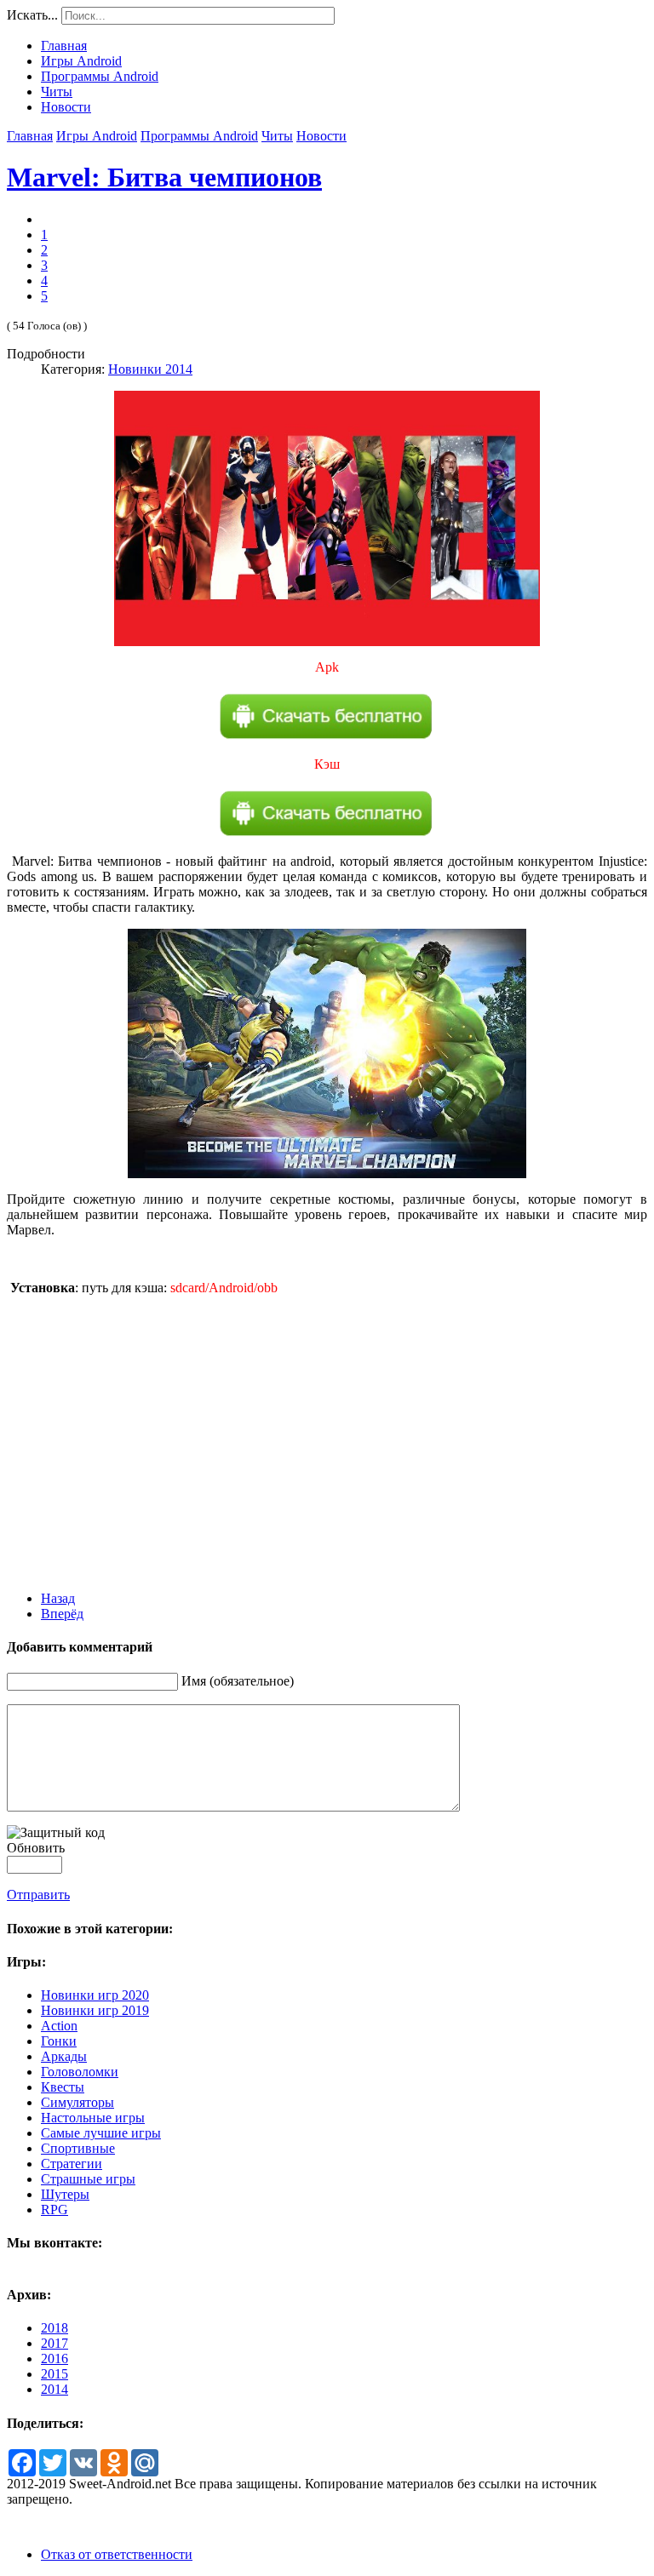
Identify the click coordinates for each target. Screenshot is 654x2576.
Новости (321, 136)
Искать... (32, 15)
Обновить (36, 1848)
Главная (30, 136)
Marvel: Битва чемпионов (164, 177)
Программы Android (199, 136)
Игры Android (97, 136)
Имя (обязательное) (238, 1681)
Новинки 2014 (150, 369)
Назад (58, 1598)
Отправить (38, 1895)
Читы (277, 136)
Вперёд (62, 1614)
